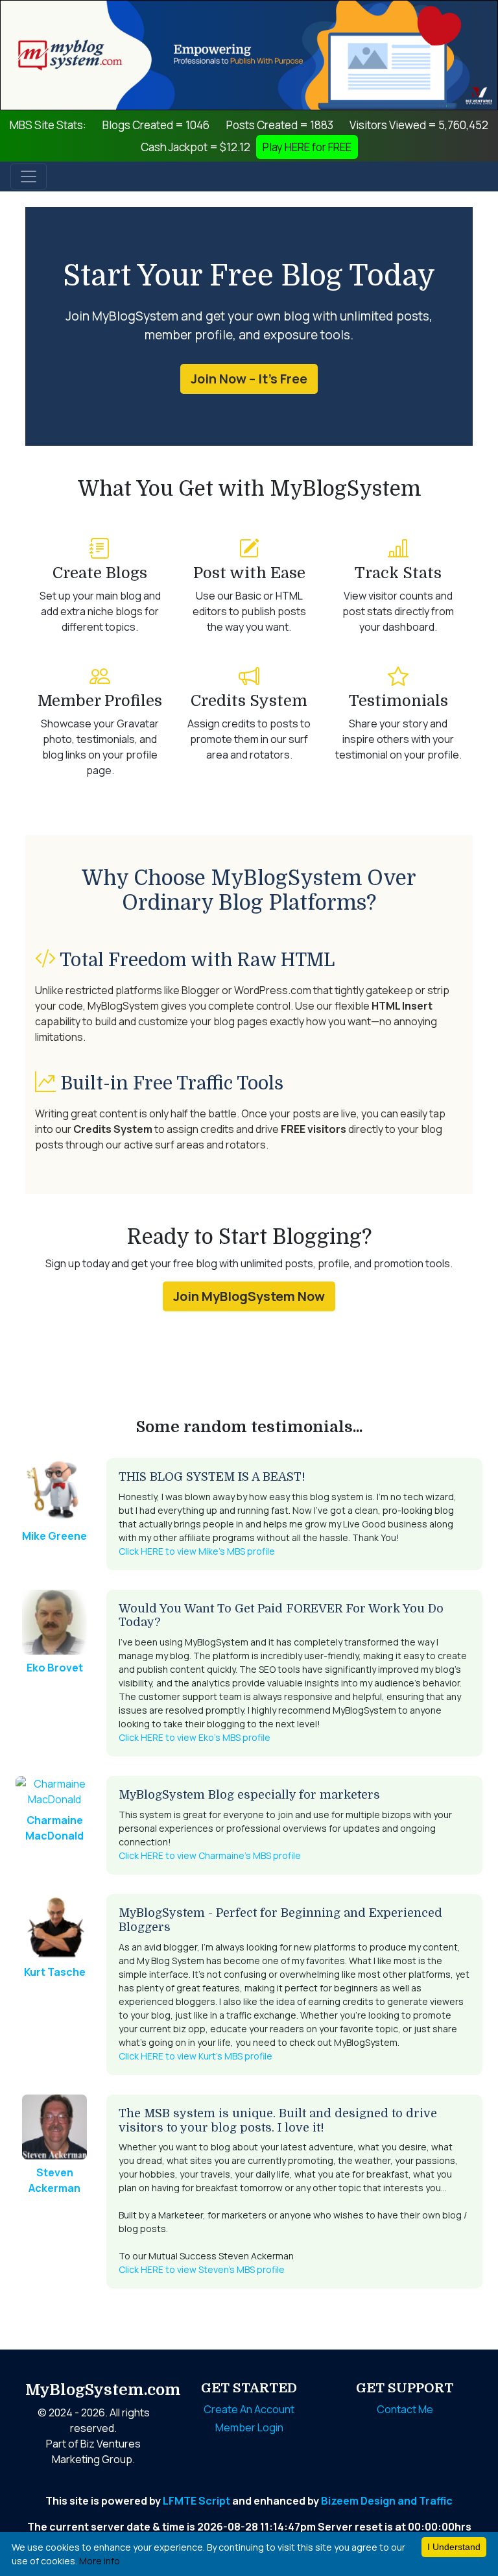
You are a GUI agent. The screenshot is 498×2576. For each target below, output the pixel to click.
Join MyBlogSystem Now (249, 1296)
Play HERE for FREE (307, 147)
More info (100, 2561)
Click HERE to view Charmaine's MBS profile (210, 1855)
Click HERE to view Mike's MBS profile (197, 1551)
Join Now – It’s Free (249, 379)
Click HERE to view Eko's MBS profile (195, 1737)
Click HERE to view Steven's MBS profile (202, 2269)
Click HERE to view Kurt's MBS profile (196, 2056)
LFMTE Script (196, 2501)
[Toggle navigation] (29, 176)
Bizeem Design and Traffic (387, 2501)
